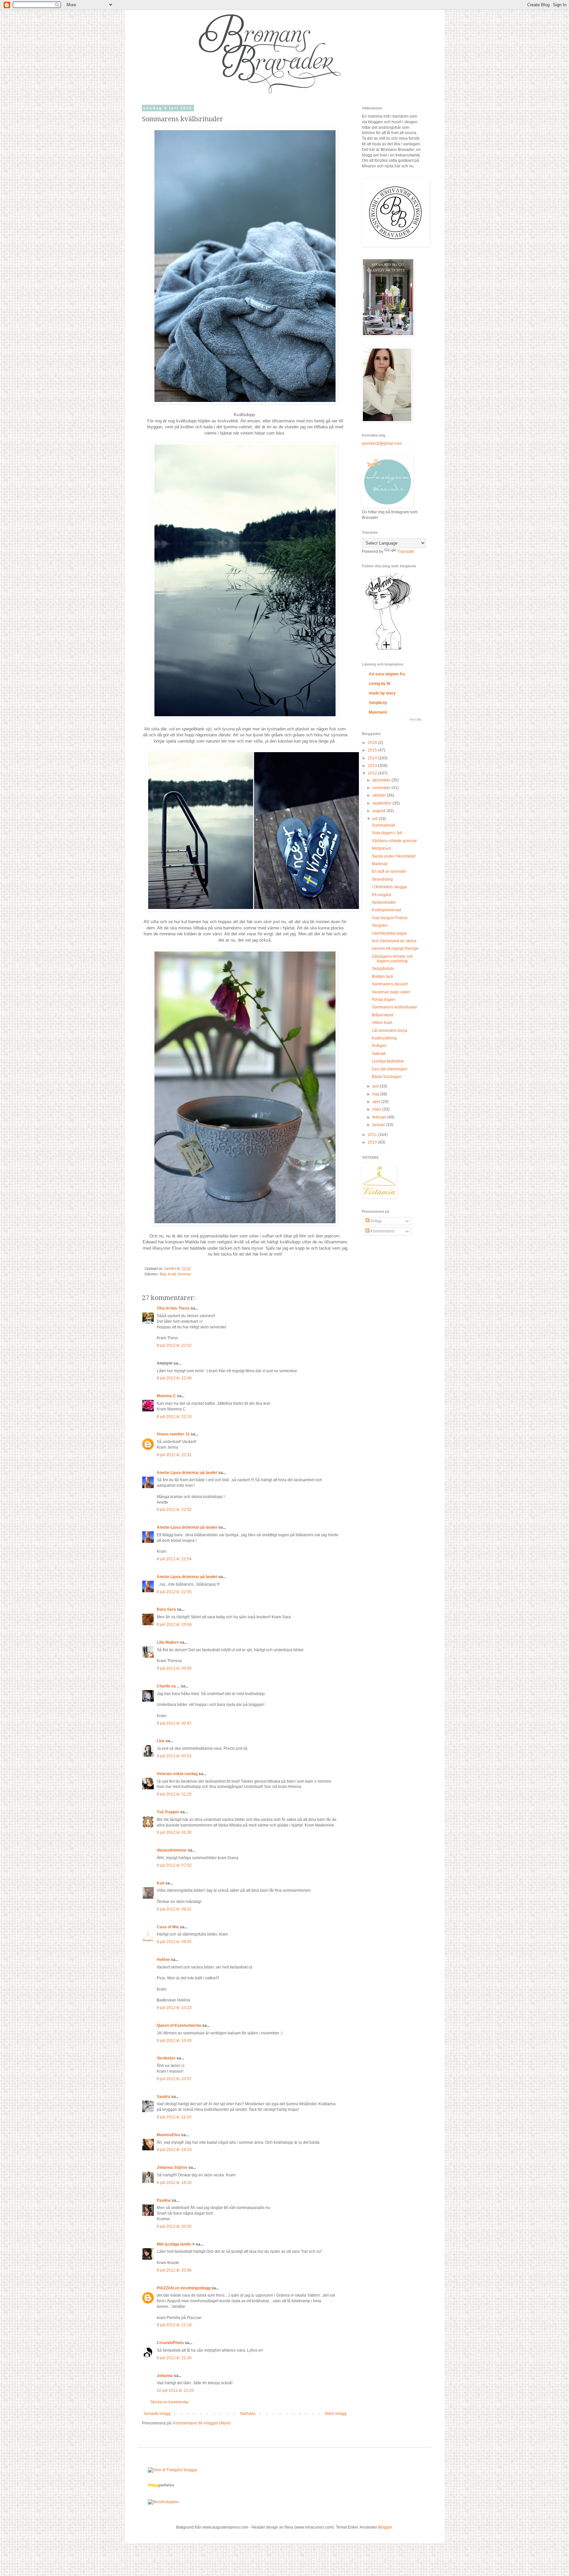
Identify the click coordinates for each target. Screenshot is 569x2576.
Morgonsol (381, 848)
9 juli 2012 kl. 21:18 (174, 2325)
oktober (380, 795)
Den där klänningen (390, 1069)
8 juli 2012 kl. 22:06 (174, 1378)
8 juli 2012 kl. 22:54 (174, 1559)
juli (376, 819)
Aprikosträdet (384, 902)
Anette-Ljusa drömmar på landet (187, 1473)
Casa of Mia (168, 1927)
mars (377, 1109)
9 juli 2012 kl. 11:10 (174, 2117)
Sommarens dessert (390, 984)
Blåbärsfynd (382, 1015)
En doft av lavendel (389, 871)
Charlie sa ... (168, 1686)
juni (376, 1086)
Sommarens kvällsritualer (394, 1007)
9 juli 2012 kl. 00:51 (174, 1756)
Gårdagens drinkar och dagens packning (392, 959)
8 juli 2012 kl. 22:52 (174, 1510)
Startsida (248, 2414)
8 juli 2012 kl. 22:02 (174, 1345)
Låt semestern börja (390, 1031)
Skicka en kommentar (169, 2402)
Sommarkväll (383, 825)
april (377, 1102)
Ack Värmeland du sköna (394, 941)
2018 (373, 743)
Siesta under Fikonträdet (394, 856)
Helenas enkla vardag (177, 1774)
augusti (379, 811)
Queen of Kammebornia (179, 2025)
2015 (373, 750)
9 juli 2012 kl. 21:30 (174, 2358)
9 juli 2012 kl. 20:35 (174, 2226)
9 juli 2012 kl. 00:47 (174, 1723)
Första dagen (384, 1000)
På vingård (381, 895)
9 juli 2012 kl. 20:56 (174, 2270)
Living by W (379, 684)
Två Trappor (168, 1812)
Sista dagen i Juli (387, 833)
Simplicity (378, 703)
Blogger (385, 2527)
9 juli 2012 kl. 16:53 (174, 2150)
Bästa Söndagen (387, 1077)
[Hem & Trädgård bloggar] (173, 2470)
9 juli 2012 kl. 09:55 (174, 1942)
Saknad (379, 1054)
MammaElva (168, 2135)
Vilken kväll (382, 1023)
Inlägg (376, 1221)
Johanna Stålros (172, 2167)
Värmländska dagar (389, 933)
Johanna (165, 2376)
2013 (373, 766)
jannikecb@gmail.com (382, 443)
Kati (161, 1883)
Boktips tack (382, 977)
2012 (373, 773)
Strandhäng (382, 879)
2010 (373, 1142)
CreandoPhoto (170, 2343)
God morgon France (390, 918)
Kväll (172, 1274)
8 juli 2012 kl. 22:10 (174, 1417)
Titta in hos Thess (173, 1308)
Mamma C (166, 1396)
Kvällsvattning (384, 1038)
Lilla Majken (168, 1642)
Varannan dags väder (391, 992)
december (382, 780)
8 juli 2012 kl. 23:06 (174, 1625)
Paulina (164, 2200)
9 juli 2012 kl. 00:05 (174, 1668)
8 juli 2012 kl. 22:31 (174, 1455)
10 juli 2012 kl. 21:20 (175, 2391)
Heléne (163, 1960)
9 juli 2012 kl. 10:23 (174, 2008)
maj (376, 1094)
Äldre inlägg (336, 2414)
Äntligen (379, 1046)
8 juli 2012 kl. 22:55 (174, 1592)
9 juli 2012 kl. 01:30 (174, 1832)
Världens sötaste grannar (394, 841)
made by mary (382, 693)
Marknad (380, 864)
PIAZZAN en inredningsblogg (184, 2288)
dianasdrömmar (172, 1850)
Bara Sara (166, 1609)
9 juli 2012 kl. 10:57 (174, 2079)
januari (379, 1125)
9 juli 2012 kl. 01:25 (174, 1794)
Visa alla (415, 720)
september (382, 803)
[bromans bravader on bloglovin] (388, 649)
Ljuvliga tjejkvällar (388, 1061)
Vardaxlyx (166, 2058)
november (382, 788)
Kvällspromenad (386, 910)
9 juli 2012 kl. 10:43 (174, 2041)
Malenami (378, 712)
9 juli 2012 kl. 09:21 (174, 1909)
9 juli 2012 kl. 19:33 (174, 2183)
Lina (161, 1741)
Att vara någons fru (387, 674)
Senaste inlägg (157, 2414)
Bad (163, 1274)
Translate (406, 552)
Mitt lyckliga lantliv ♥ (176, 2244)
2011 (373, 1135)
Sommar (184, 1274)
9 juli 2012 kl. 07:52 (174, 1865)
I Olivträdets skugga (389, 887)
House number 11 (173, 1434)
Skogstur (380, 925)
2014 (373, 758)
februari (380, 1117)
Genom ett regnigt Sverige (395, 948)
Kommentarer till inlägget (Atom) (202, 2423)
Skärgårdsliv (383, 969)
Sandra (163, 2097)
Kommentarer (382, 1231)
